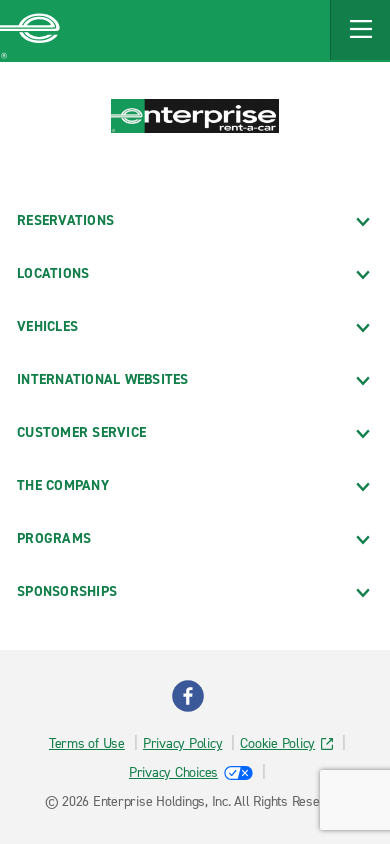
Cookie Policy (277, 743)
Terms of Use (87, 743)
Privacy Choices (173, 772)
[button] (360, 30)
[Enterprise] (30, 30)
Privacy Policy (183, 743)
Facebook (188, 696)
